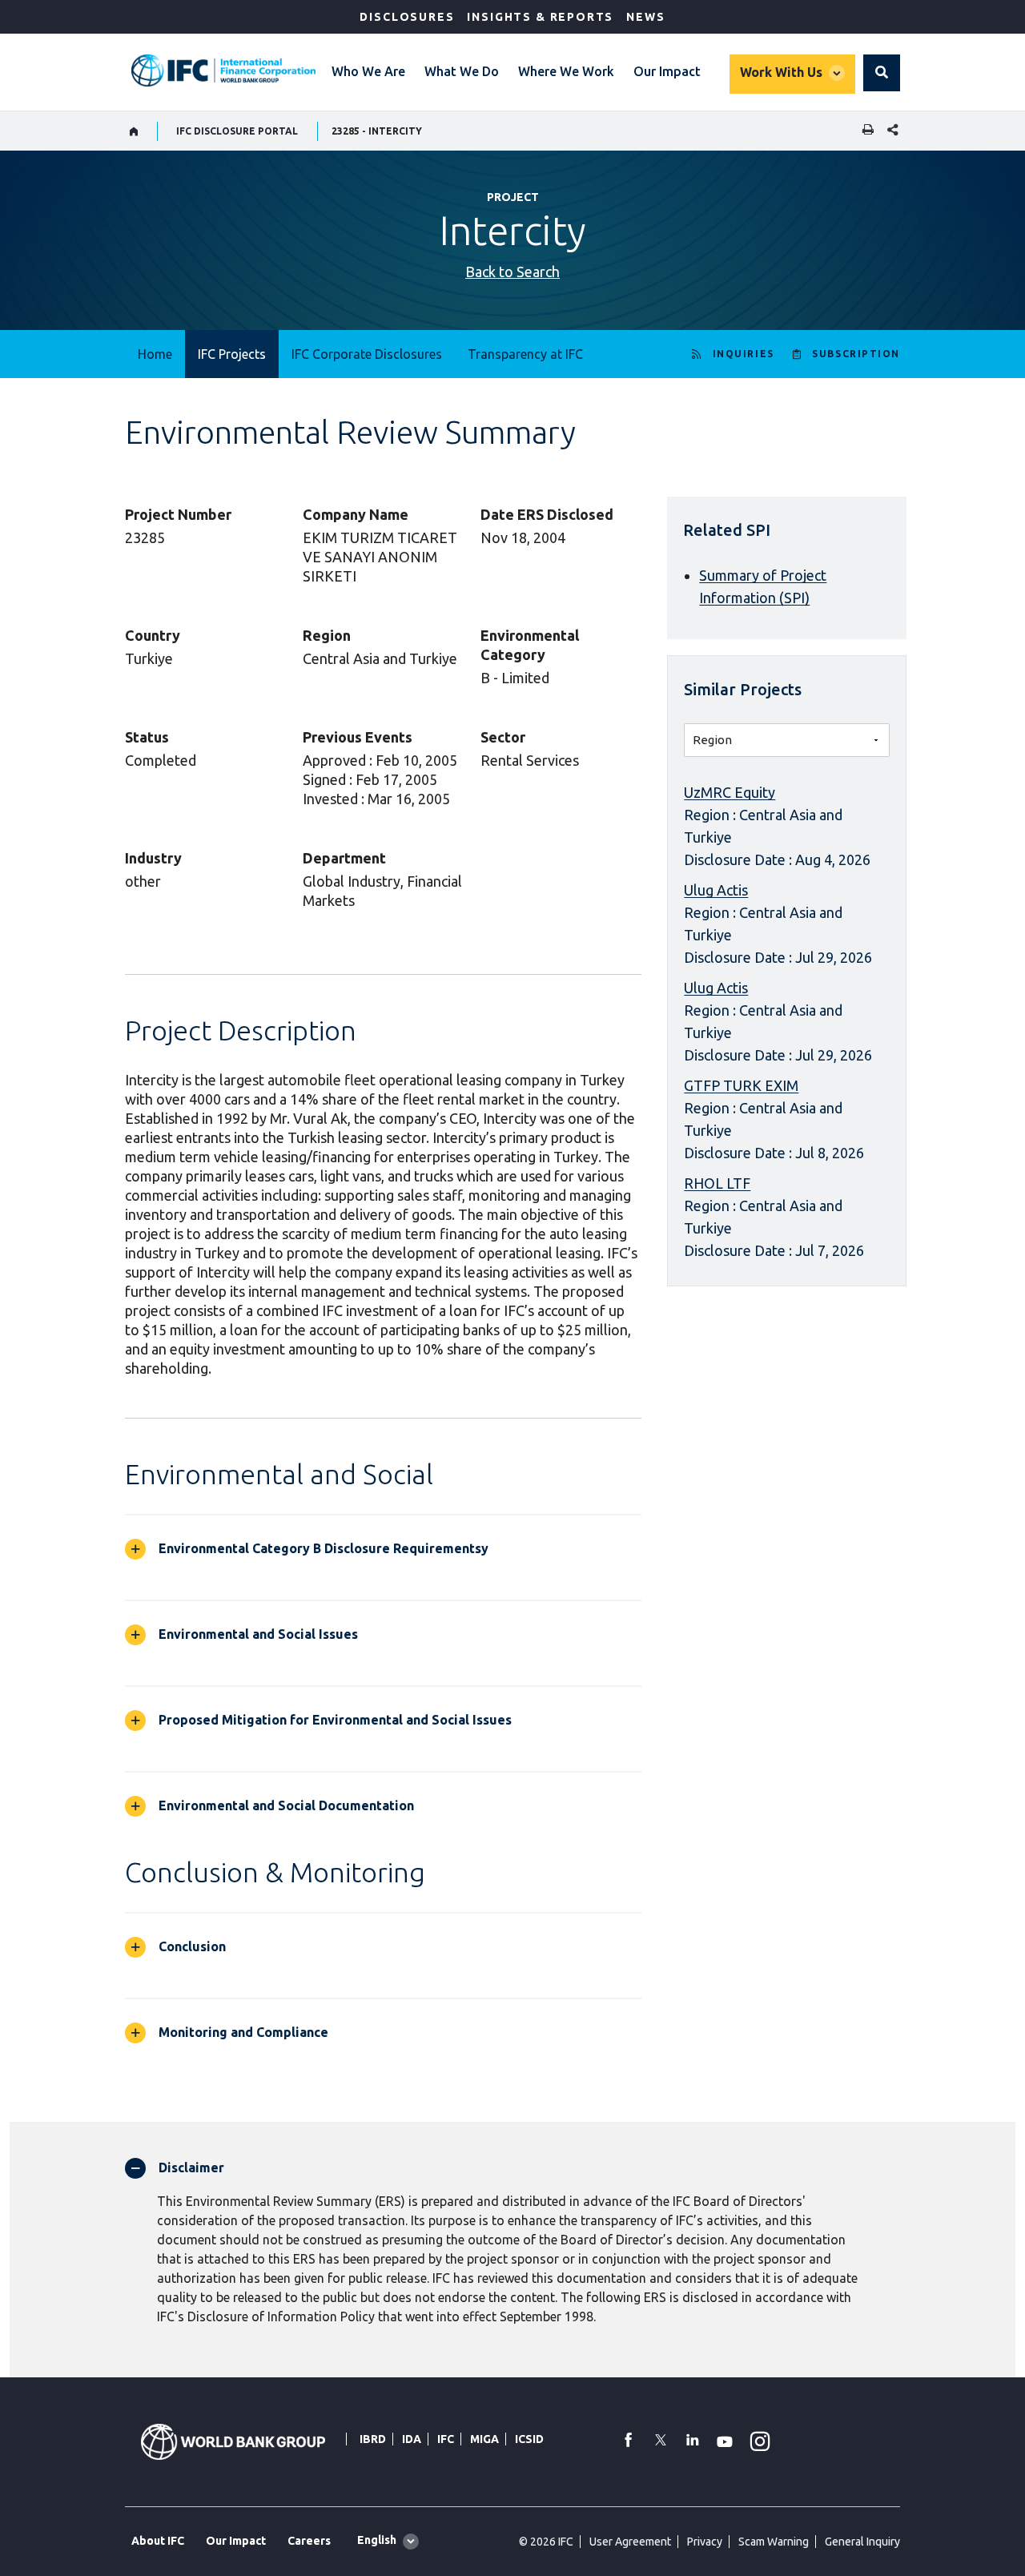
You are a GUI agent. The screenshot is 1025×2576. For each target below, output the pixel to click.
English (377, 2540)
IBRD (373, 2439)
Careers (309, 2541)
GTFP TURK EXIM (741, 1085)
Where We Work (566, 71)
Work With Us (781, 72)
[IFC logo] (223, 70)
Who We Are (368, 71)
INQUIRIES (744, 354)
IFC (446, 2439)
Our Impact (667, 71)
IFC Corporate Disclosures (367, 354)
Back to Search (512, 272)
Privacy (705, 2542)
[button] (882, 73)
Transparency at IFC (525, 354)
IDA (412, 2439)
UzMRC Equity (730, 792)
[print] (864, 131)
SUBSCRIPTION (856, 354)
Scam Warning (774, 2542)
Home (155, 354)
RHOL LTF (717, 1183)
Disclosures (407, 17)
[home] (134, 131)
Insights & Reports (540, 17)
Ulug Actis (716, 890)
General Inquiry (862, 2542)
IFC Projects (232, 354)
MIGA (484, 2439)
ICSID (529, 2439)
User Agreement (630, 2542)
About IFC (158, 2541)
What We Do (462, 71)
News (645, 17)
